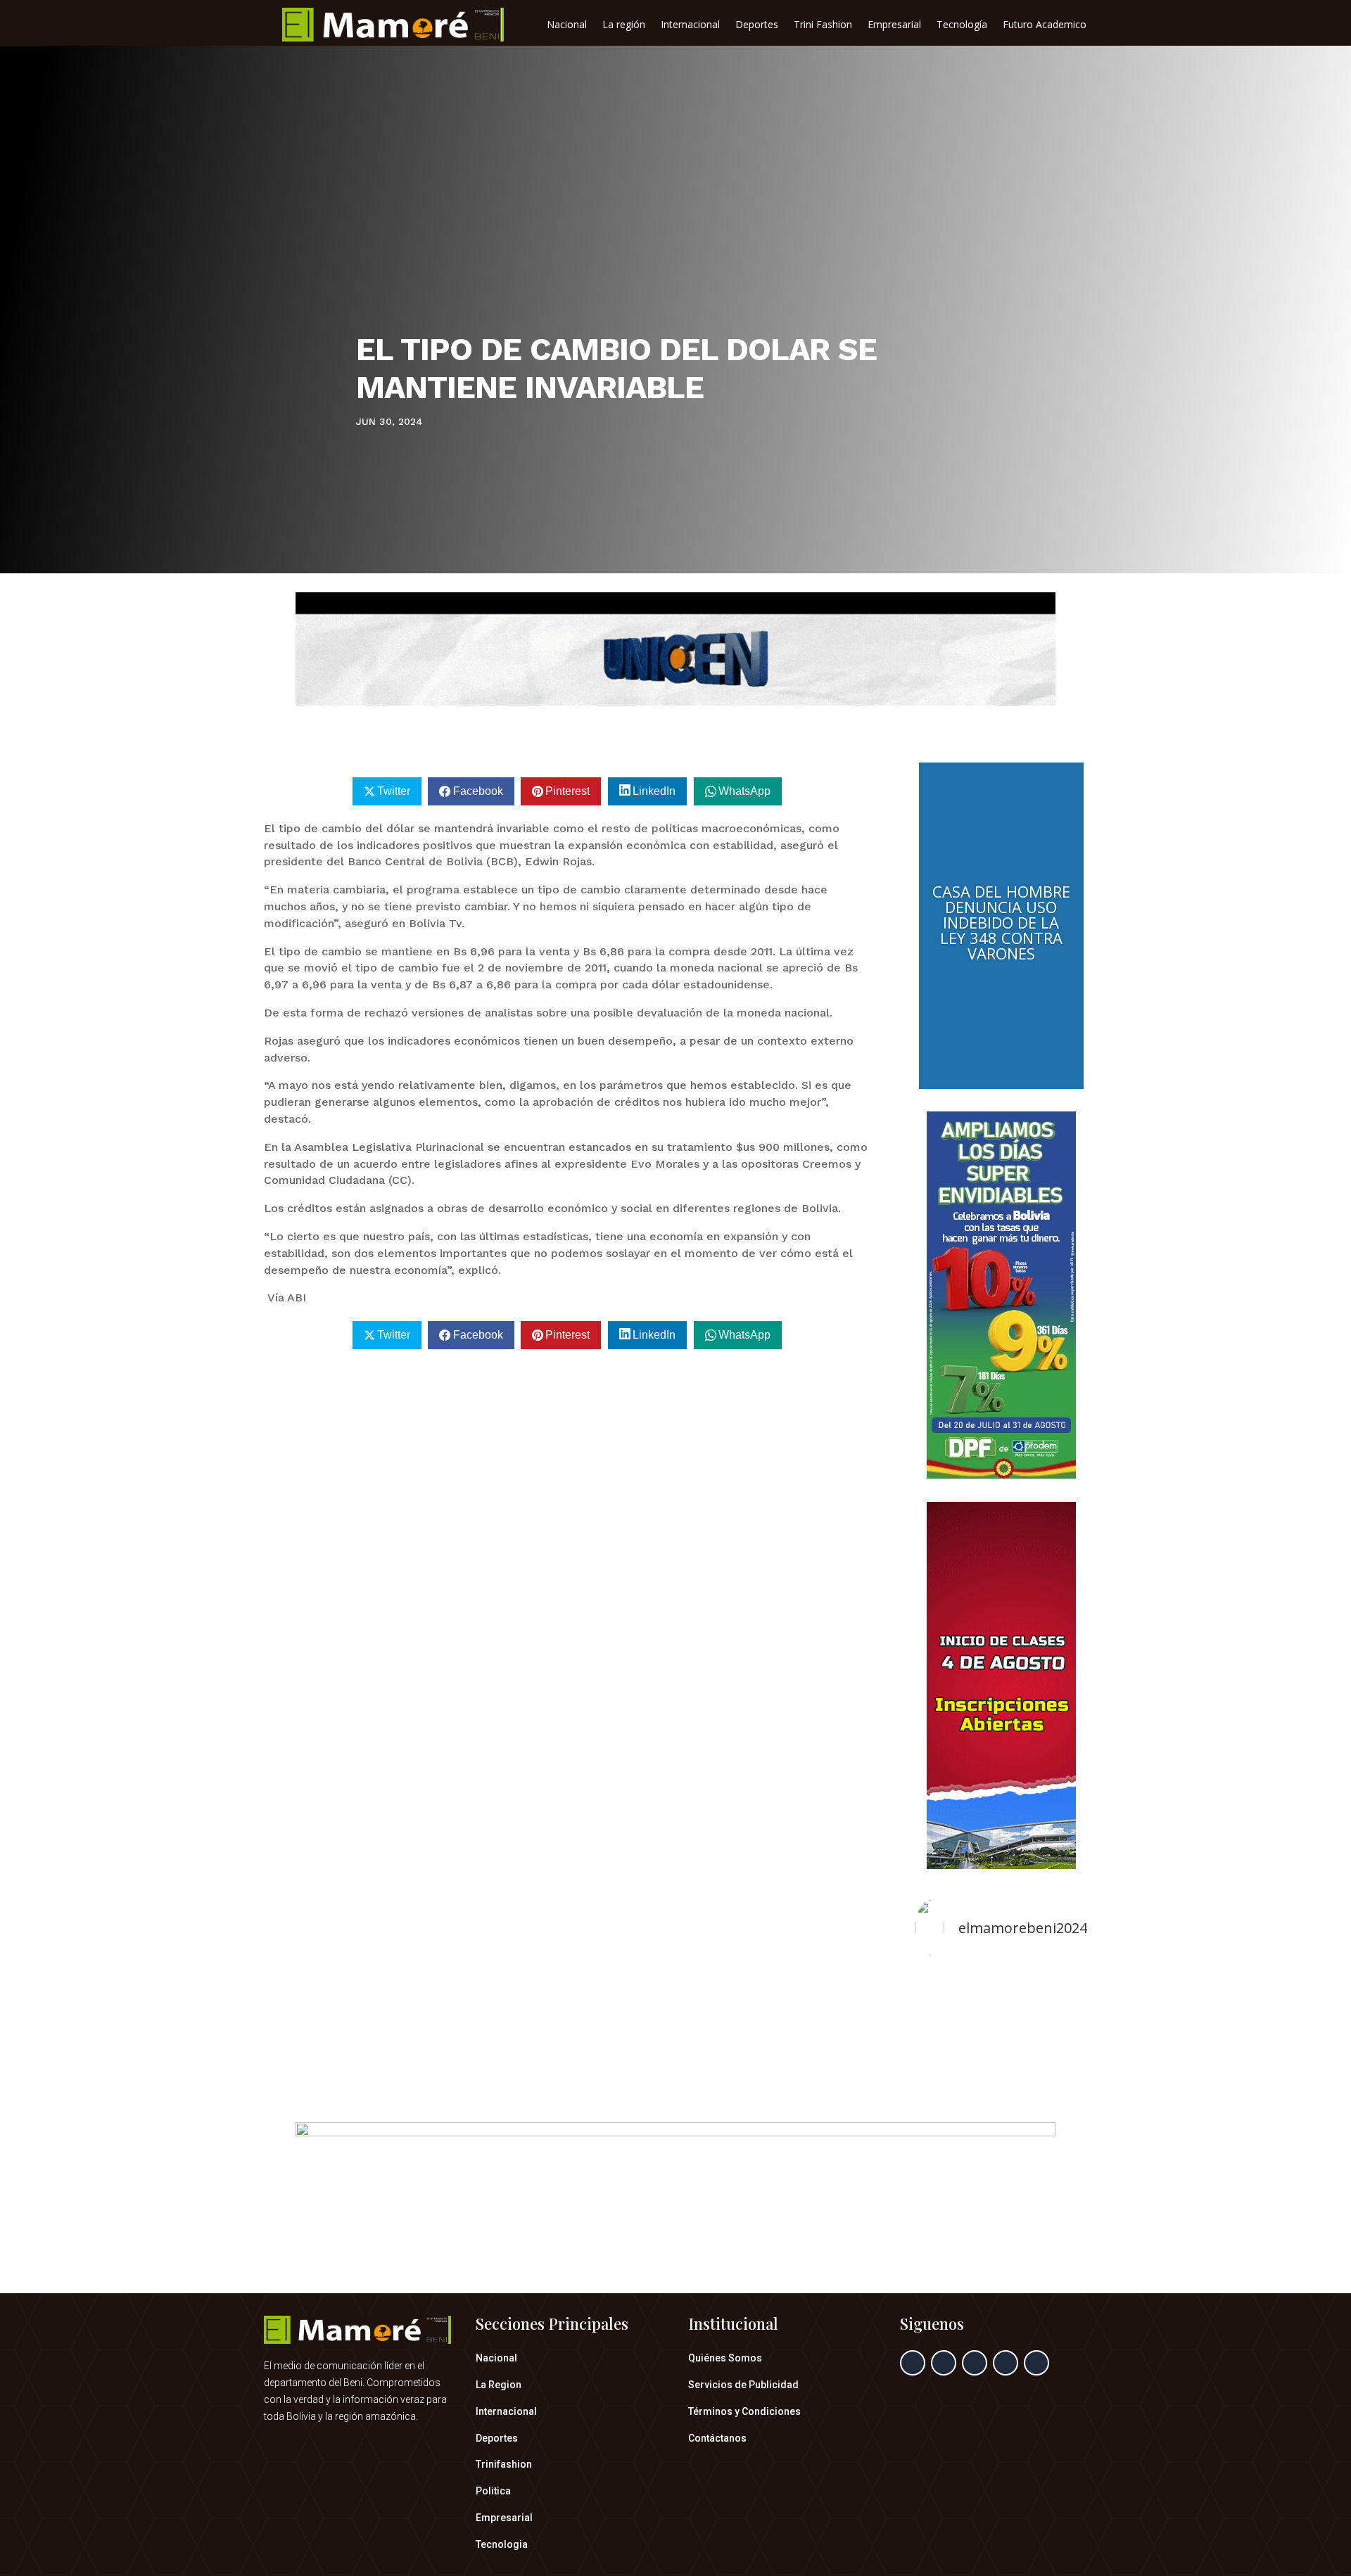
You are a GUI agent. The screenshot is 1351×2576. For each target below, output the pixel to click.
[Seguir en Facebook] (913, 2363)
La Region (499, 2385)
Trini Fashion (823, 25)
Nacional (567, 25)
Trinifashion (504, 2464)
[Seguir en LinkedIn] (1006, 2363)
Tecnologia (502, 2544)
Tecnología (962, 25)
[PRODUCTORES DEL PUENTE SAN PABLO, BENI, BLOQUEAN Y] (1001, 2021)
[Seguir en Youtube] (1036, 2363)
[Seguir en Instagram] (975, 2363)
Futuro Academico (1045, 25)
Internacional (690, 25)
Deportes (757, 25)
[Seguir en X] (944, 2363)
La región (624, 25)
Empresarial (894, 25)
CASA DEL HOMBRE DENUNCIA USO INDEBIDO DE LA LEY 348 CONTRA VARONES (1001, 922)
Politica (493, 2491)
